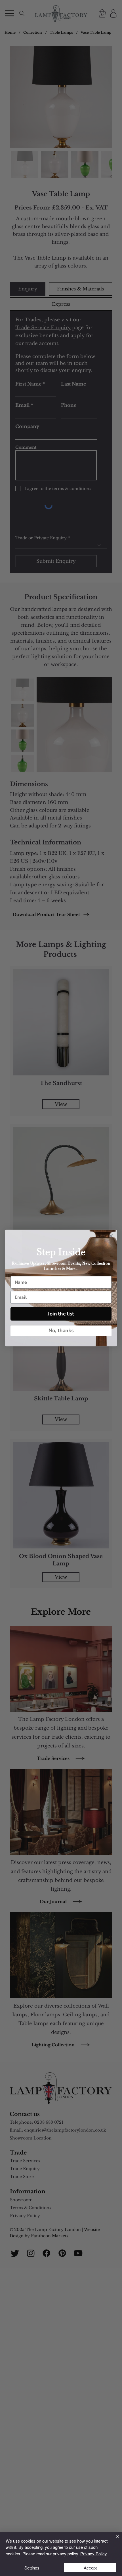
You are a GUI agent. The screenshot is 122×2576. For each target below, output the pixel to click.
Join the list (61, 1314)
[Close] (114, 2540)
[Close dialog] (111, 1236)
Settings (32, 2568)
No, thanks (61, 1330)
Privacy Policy (94, 2553)
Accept (90, 2568)
